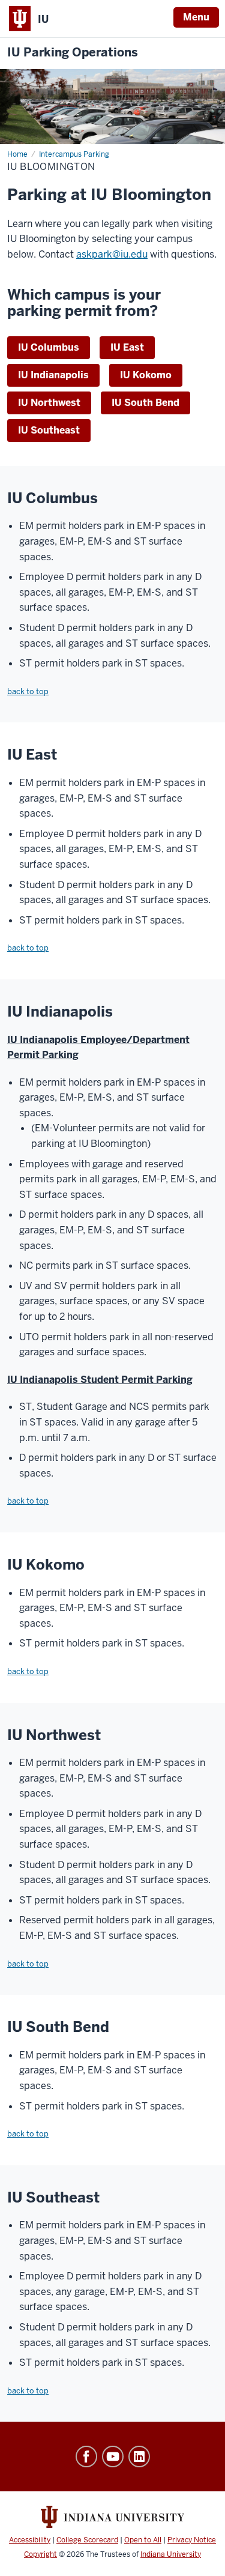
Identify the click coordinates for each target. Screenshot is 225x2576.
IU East (127, 347)
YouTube (113, 2457)
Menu (196, 17)
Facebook (86, 2457)
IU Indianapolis (53, 375)
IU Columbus (49, 347)
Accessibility (30, 2540)
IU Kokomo (146, 375)
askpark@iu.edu (112, 254)
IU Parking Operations (73, 53)
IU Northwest (49, 403)
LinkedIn (139, 2457)
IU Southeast (49, 430)
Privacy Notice (192, 2540)
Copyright (40, 2554)
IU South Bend (145, 403)
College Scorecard (87, 2540)
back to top (28, 691)
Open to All (143, 2540)
